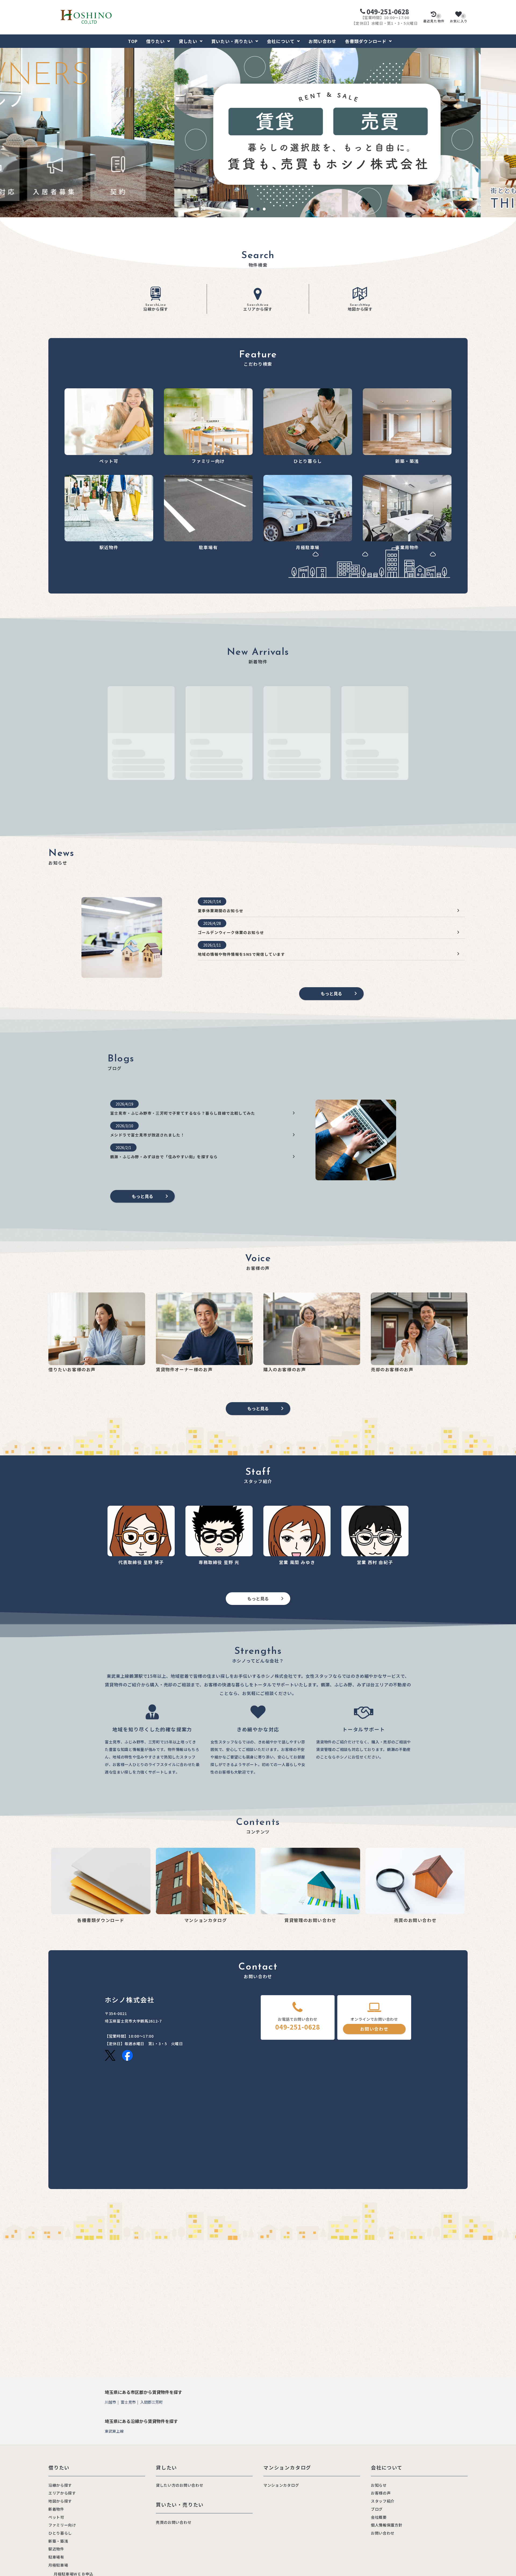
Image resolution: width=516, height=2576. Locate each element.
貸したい (188, 41)
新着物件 (56, 2509)
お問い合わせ (322, 41)
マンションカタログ (281, 2485)
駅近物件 (56, 2549)
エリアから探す (258, 308)
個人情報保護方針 (387, 2525)
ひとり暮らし (60, 2533)
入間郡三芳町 (152, 2402)
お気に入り (459, 19)
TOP (133, 41)
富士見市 (128, 2402)
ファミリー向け (62, 2525)
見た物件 (434, 19)
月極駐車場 (58, 2565)
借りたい (155, 41)
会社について (281, 41)
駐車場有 (56, 2557)
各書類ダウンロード (366, 41)
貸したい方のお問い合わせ (180, 2485)
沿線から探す (156, 308)
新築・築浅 (58, 2541)
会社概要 (379, 2517)
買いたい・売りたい (232, 41)
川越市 (110, 2402)
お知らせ (379, 2485)
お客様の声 (381, 2493)
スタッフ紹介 (383, 2501)
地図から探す (360, 308)
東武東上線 (114, 2431)
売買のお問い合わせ (174, 2522)
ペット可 (56, 2517)
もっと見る (331, 993)
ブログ (377, 2509)
